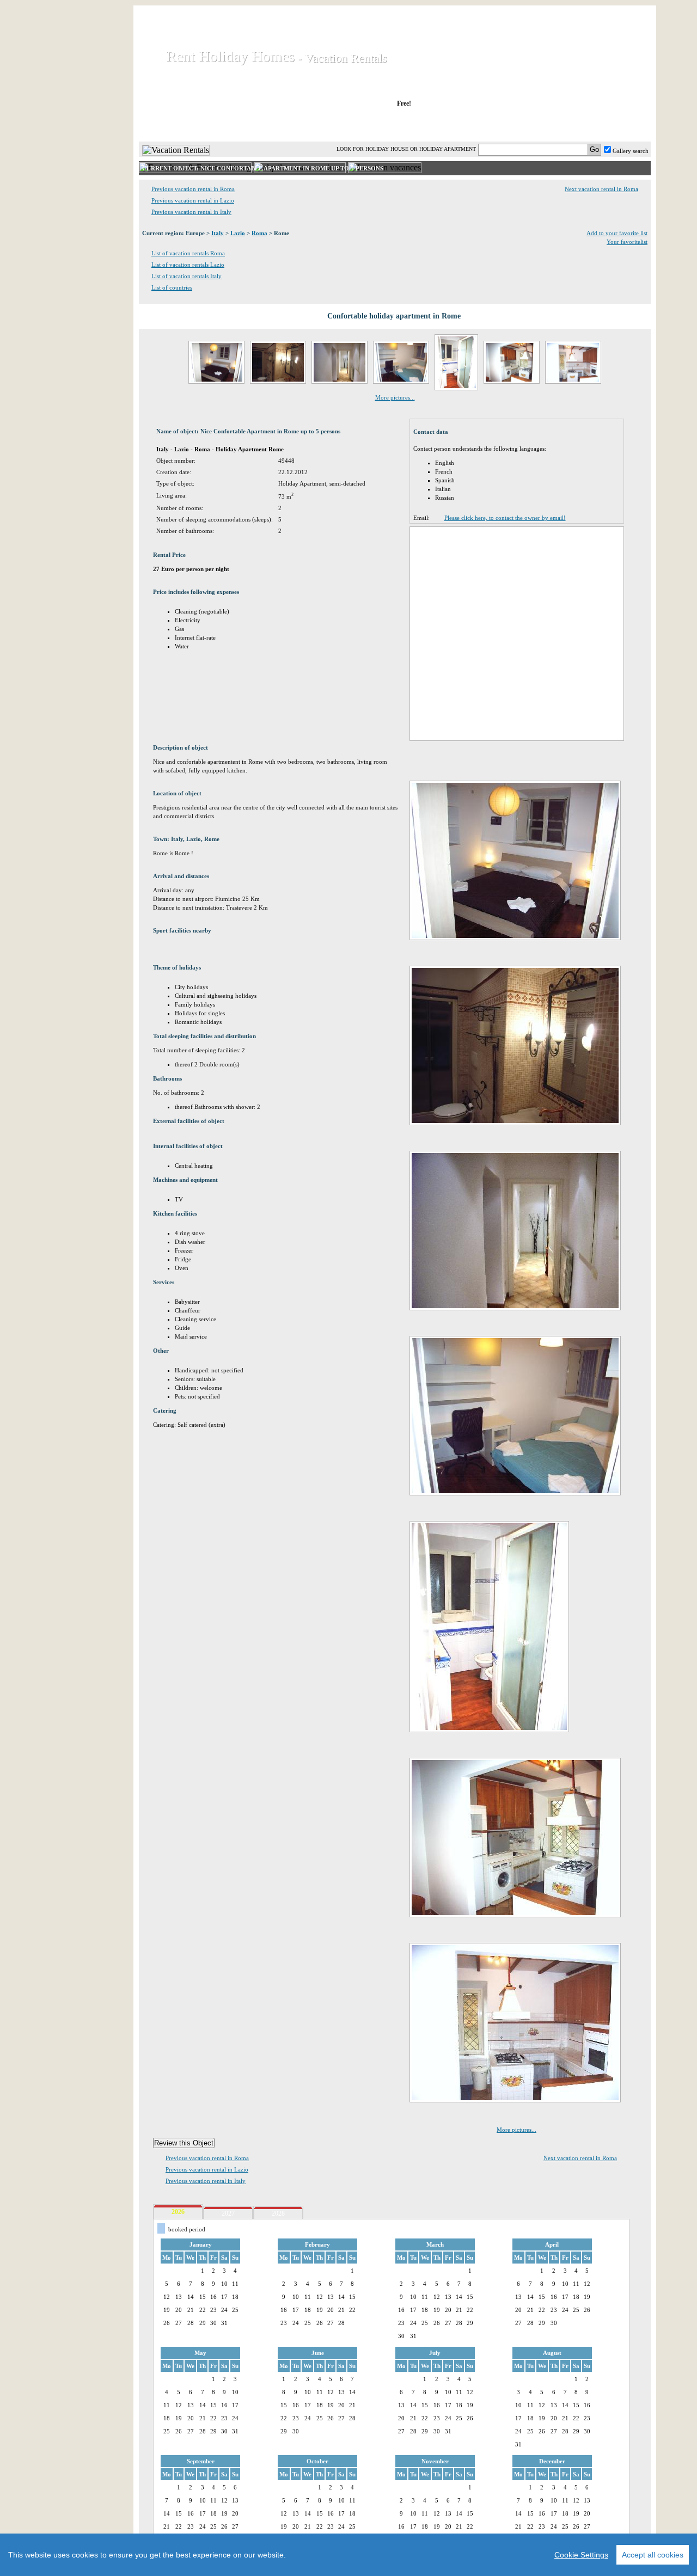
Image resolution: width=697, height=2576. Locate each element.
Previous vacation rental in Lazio (193, 200)
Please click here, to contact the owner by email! (505, 518)
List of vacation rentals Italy (187, 276)
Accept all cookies (653, 2555)
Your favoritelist (627, 242)
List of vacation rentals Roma (188, 253)
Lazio (238, 233)
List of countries (172, 287)
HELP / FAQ (622, 125)
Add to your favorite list (617, 233)
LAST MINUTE (484, 125)
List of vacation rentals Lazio (188, 265)
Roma (259, 233)
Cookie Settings (581, 2555)
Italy (218, 233)
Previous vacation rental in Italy (191, 212)
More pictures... (395, 397)
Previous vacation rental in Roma (193, 189)
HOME (176, 125)
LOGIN (555, 125)
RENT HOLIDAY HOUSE (272, 125)
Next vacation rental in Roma (601, 189)
